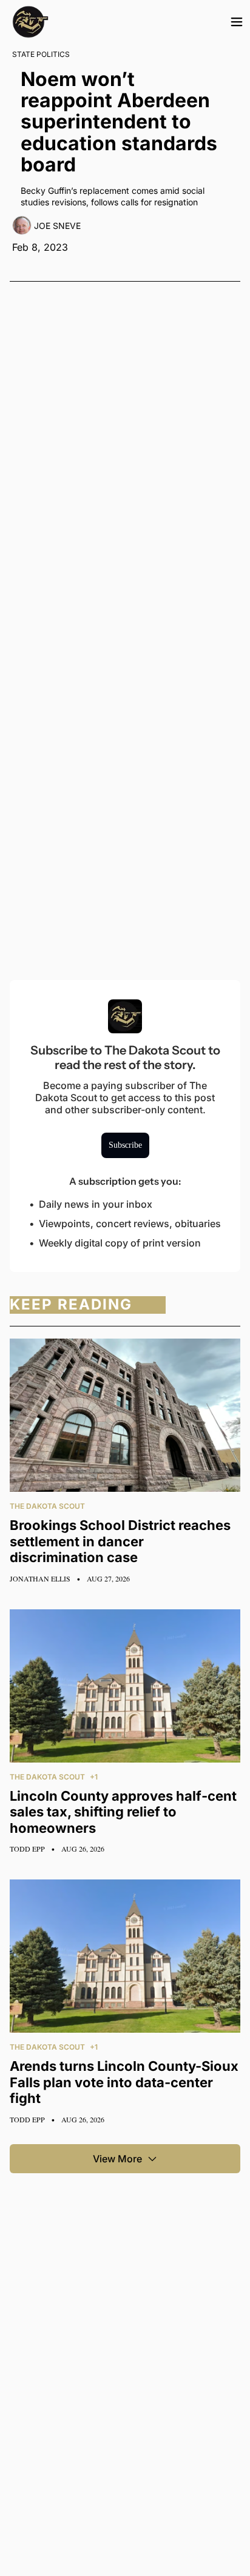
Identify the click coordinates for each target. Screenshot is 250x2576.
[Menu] (237, 22)
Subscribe (125, 1145)
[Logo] (30, 22)
